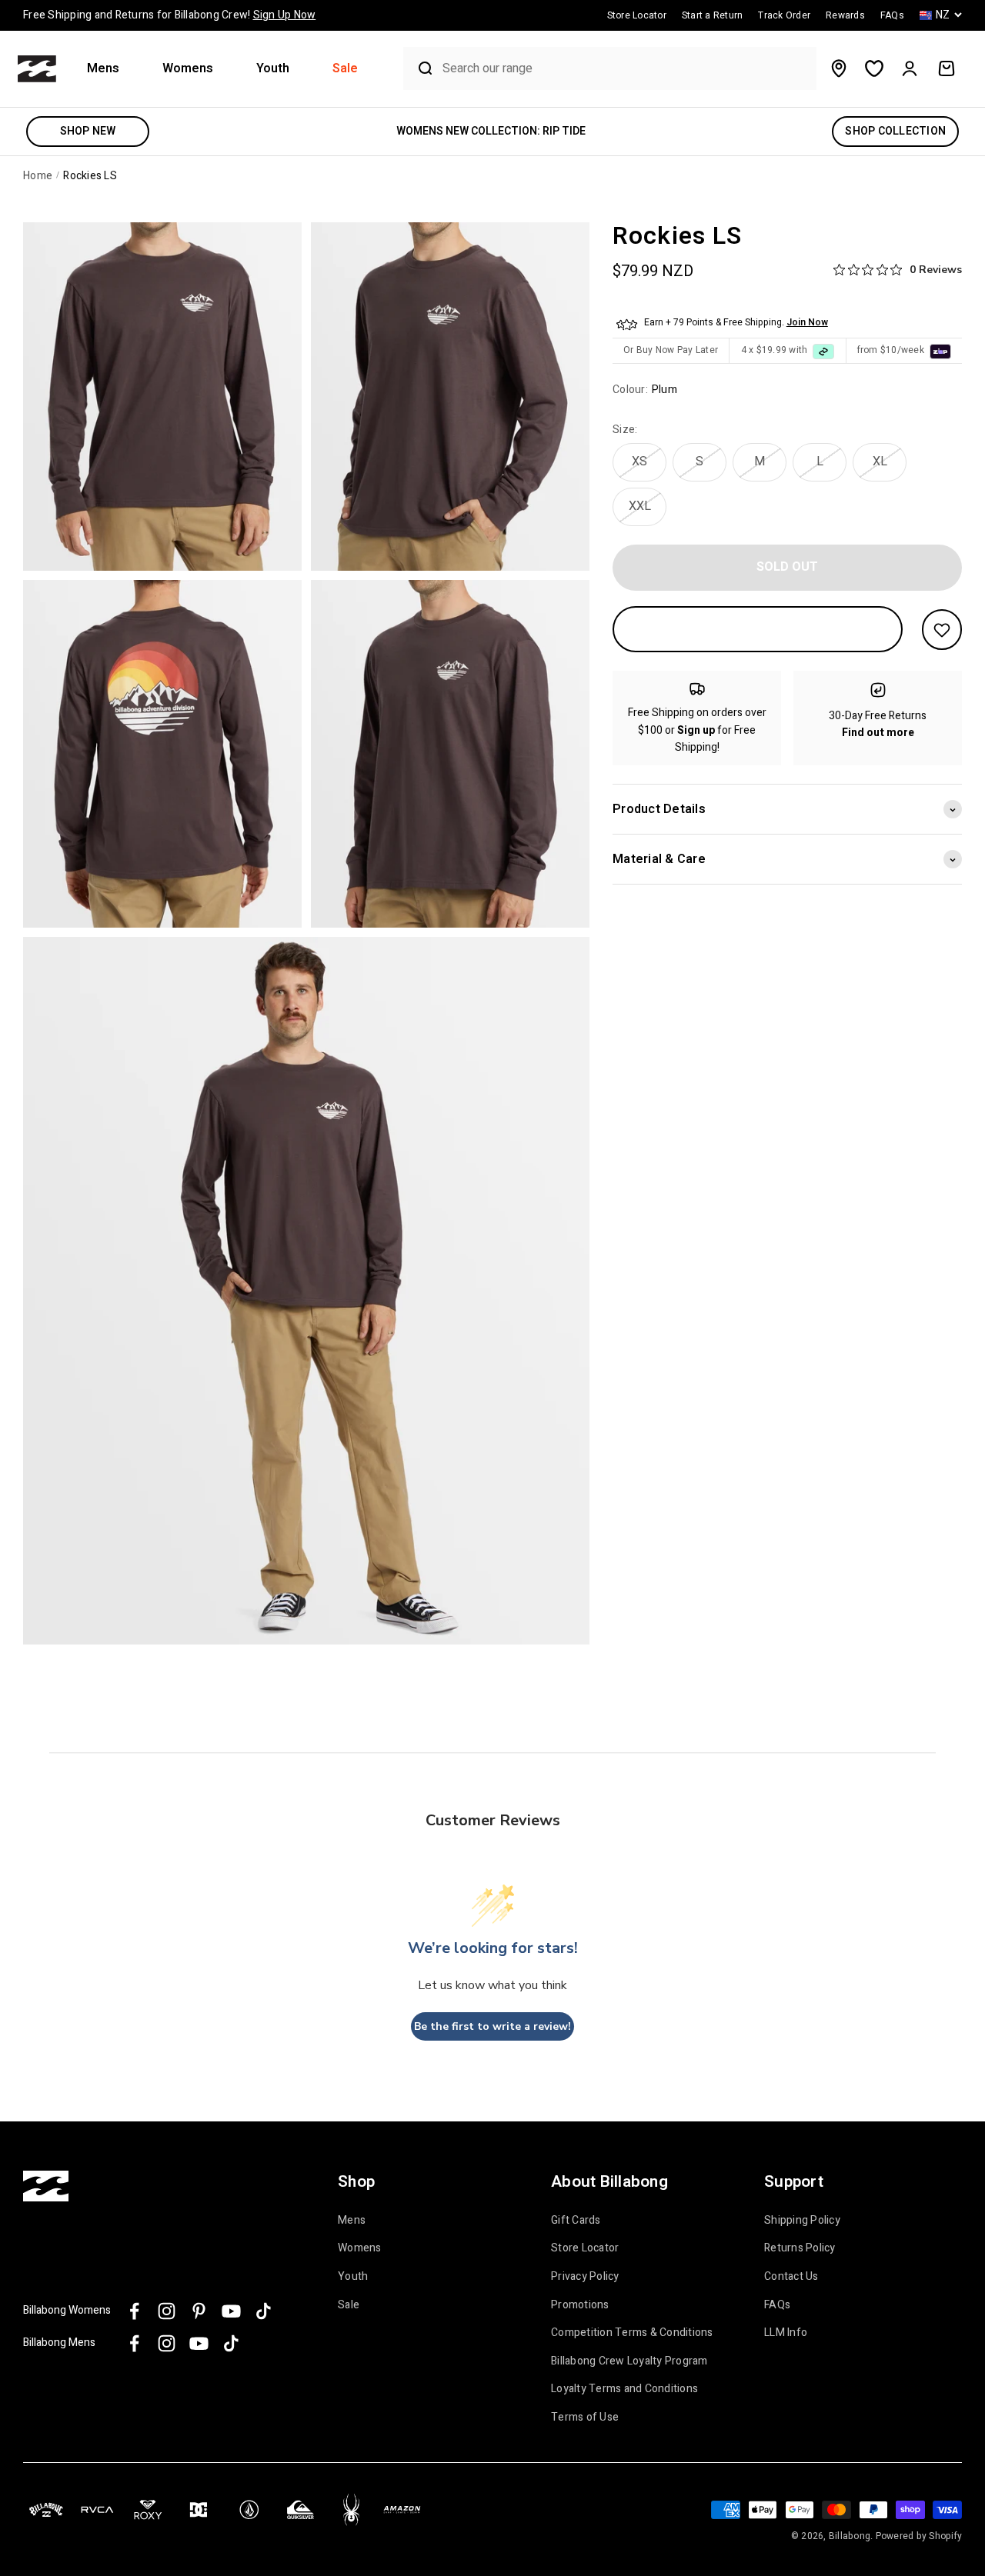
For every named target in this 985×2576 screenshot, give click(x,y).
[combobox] (626, 69)
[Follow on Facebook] (134, 2311)
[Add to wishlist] (942, 630)
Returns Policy (800, 2248)
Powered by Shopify (919, 2536)
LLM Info (786, 2333)
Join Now (807, 323)
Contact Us (791, 2277)
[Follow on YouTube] (231, 2311)
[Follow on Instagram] (167, 2311)
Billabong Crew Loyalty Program (629, 2361)
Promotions (580, 2305)
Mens (103, 69)
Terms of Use (585, 2418)
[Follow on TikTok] (264, 2311)
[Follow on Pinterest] (199, 2311)
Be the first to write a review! (492, 2026)
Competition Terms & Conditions (632, 2333)
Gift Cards (576, 2221)
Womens (188, 69)
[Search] (419, 68)
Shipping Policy (802, 2221)
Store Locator (585, 2248)
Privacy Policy (585, 2277)
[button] (109, 69)
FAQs (777, 2305)
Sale (345, 69)
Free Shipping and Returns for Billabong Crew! (169, 15)
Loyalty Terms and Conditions (624, 2389)
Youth (273, 69)
